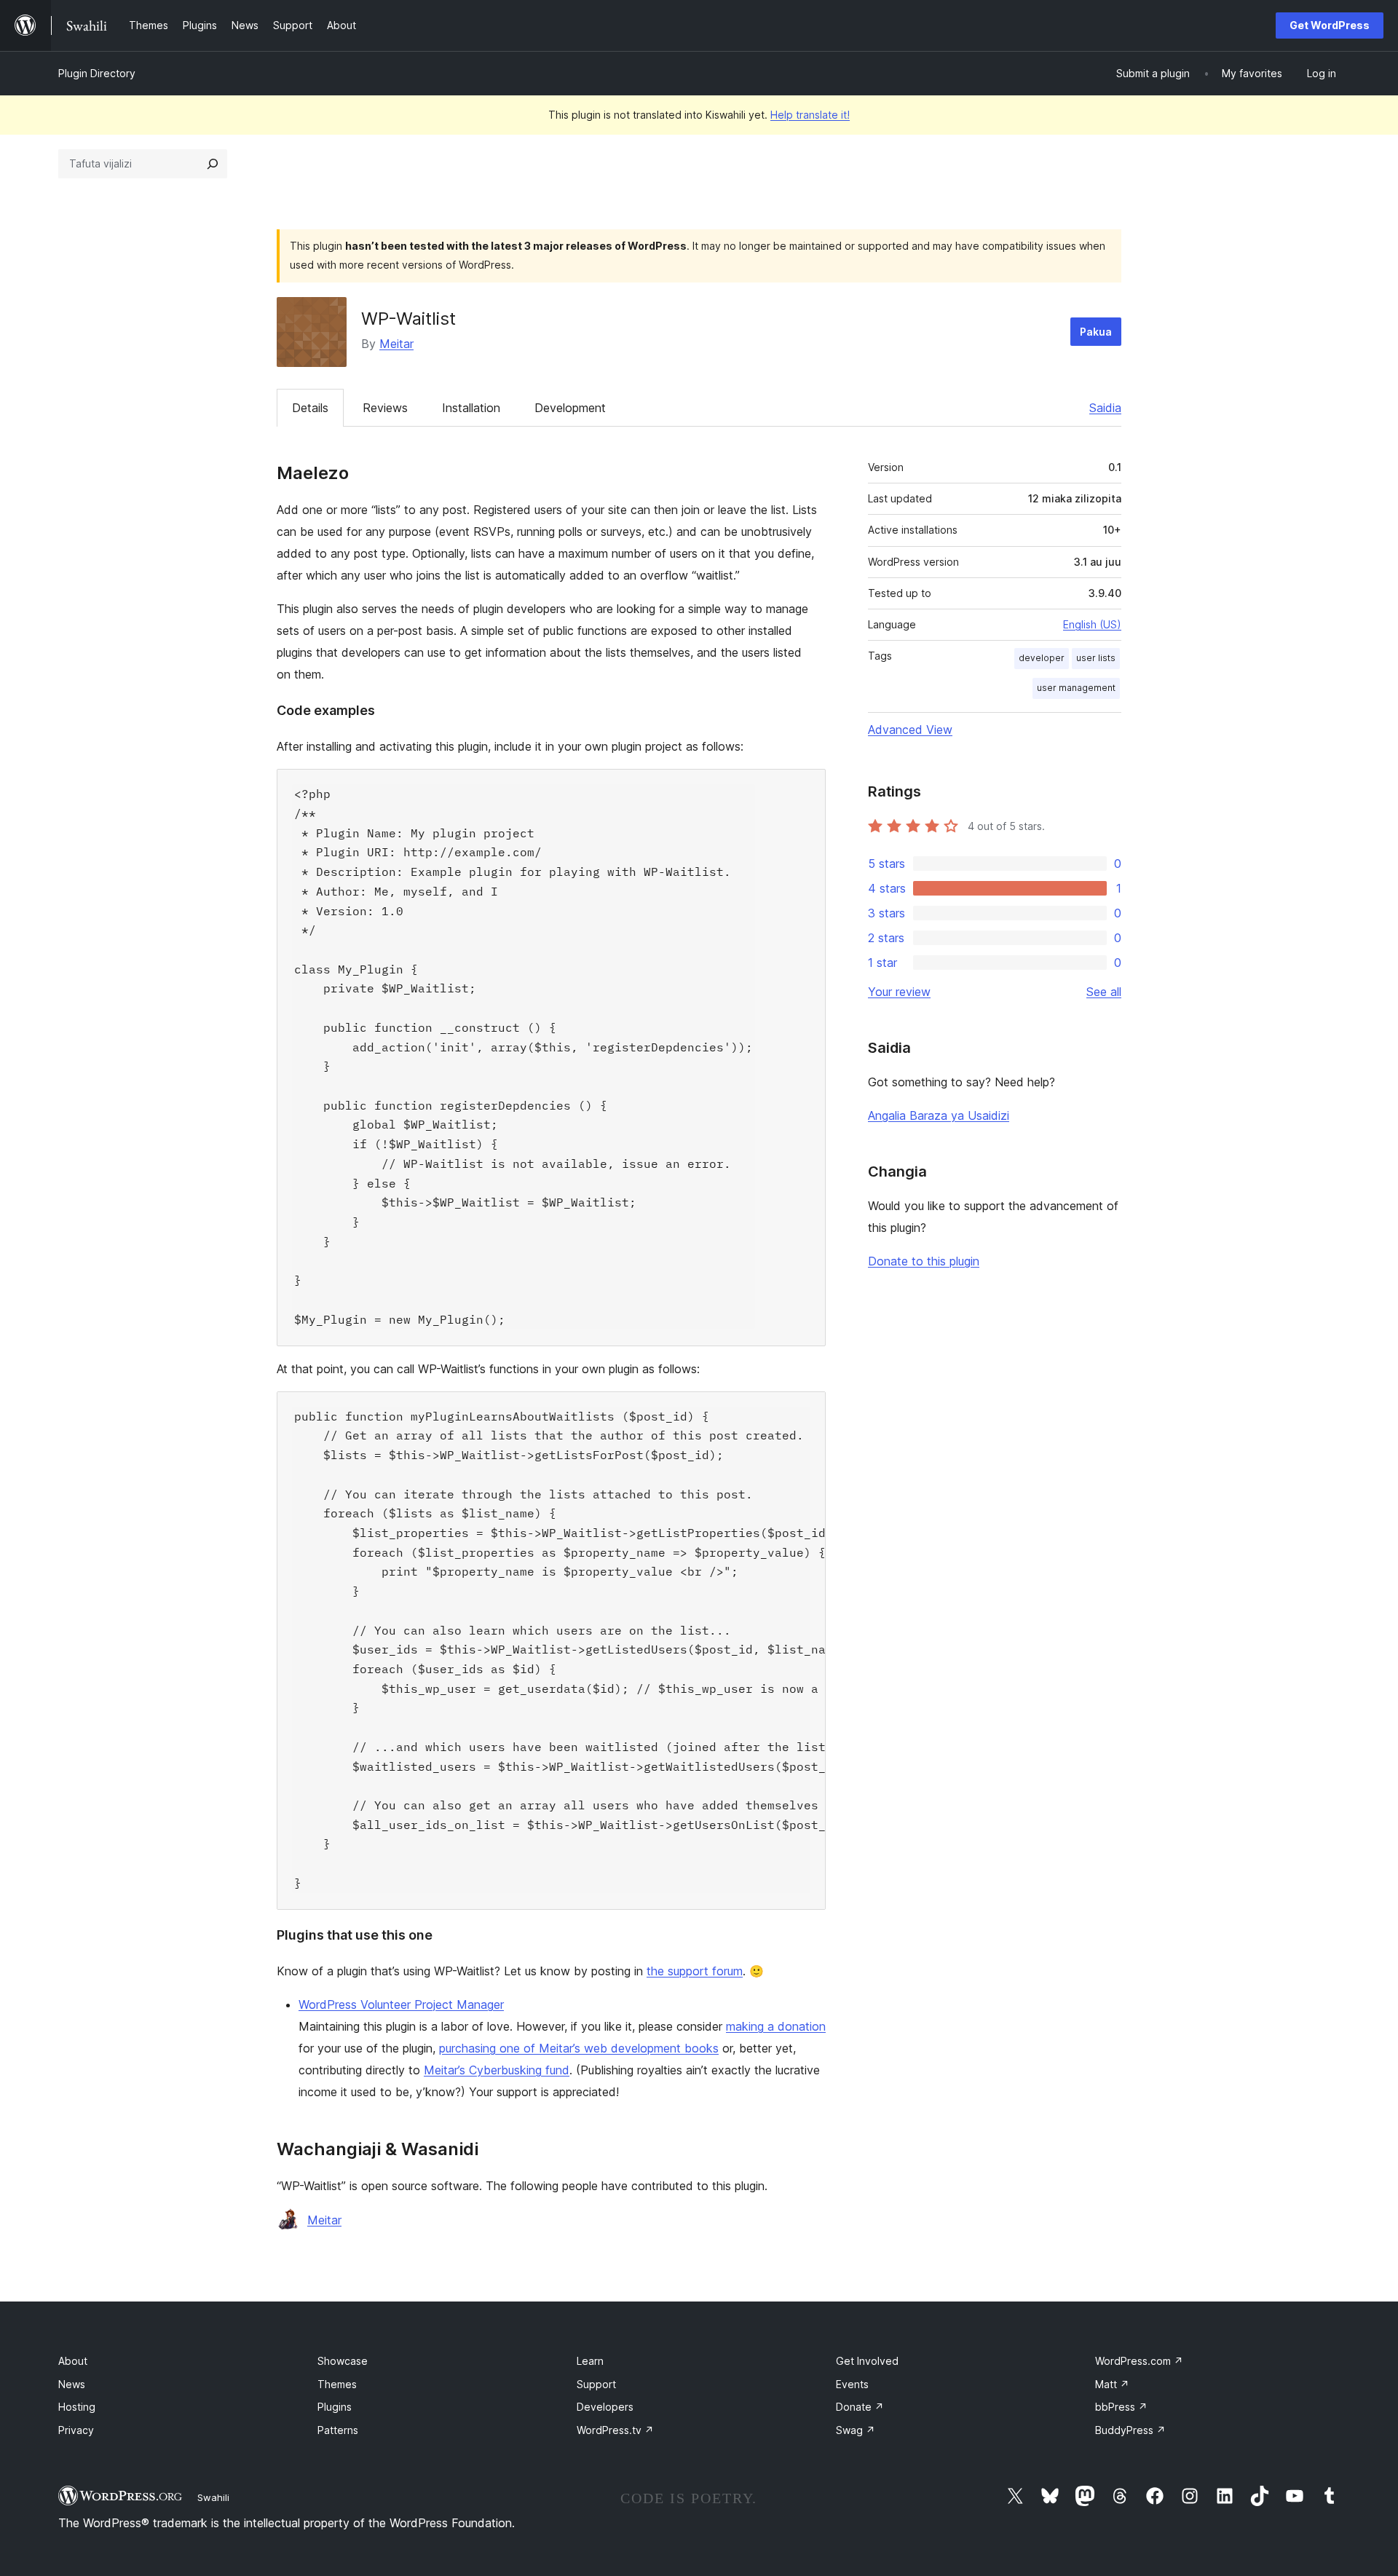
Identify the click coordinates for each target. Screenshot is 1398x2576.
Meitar (396, 344)
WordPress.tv (615, 2430)
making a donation (776, 2026)
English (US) (1092, 624)
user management (1076, 688)
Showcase (343, 2361)
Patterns (338, 2430)
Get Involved (867, 2361)
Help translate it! (810, 115)
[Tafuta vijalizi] (213, 164)
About (73, 2361)
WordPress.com (1139, 2361)
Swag (856, 2430)
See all (1104, 992)
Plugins (335, 2407)
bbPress (1121, 2407)
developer (1042, 658)
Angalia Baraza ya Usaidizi (939, 1115)
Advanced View (910, 730)
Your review (899, 992)
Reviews (385, 408)
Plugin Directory (97, 73)
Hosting (77, 2407)
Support (596, 2384)
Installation (471, 408)
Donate (860, 2407)
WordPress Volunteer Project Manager (401, 2004)
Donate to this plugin (924, 1261)
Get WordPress (1330, 25)
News (72, 2384)
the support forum (695, 1971)
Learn (590, 2361)
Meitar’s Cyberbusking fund (497, 2070)
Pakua (1096, 332)
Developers (605, 2407)
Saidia (1105, 408)
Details (310, 408)
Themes (337, 2384)
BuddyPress (1130, 2430)
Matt (1112, 2384)
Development (570, 408)
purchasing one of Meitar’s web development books (579, 2048)
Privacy (76, 2430)
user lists (1096, 658)
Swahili (213, 2497)
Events (852, 2384)
